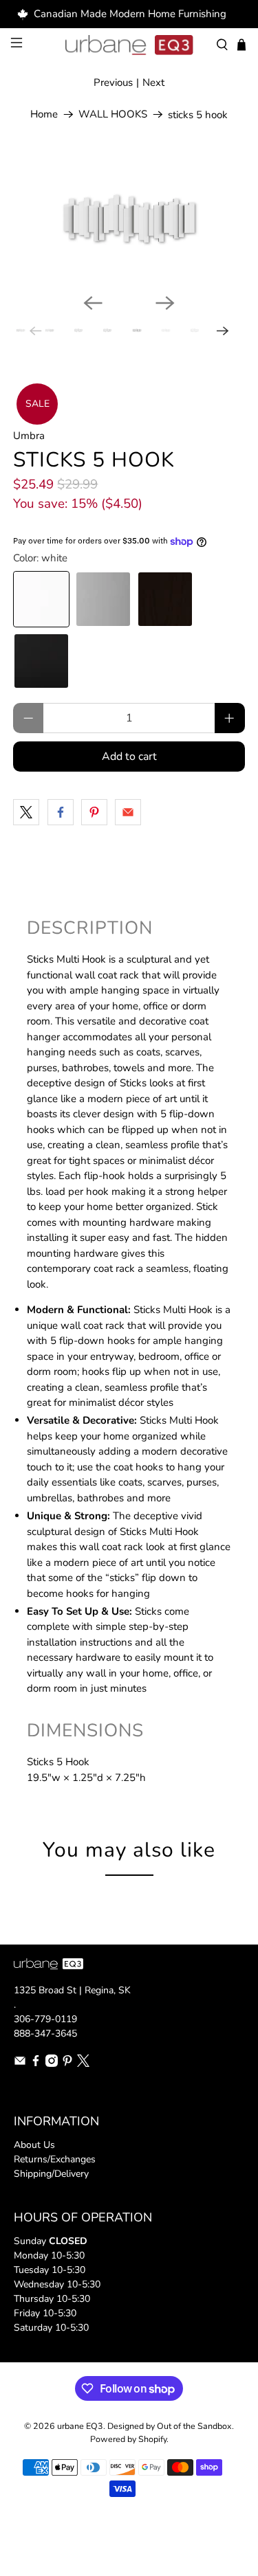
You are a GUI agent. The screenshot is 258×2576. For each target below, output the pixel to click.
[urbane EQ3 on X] (83, 2064)
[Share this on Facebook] (61, 812)
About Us (34, 2145)
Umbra (29, 436)
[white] (41, 599)
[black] (41, 661)
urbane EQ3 (80, 2426)
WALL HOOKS (113, 114)
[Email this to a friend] (128, 812)
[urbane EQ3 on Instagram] (52, 2064)
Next (153, 82)
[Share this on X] (26, 812)
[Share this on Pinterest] (94, 812)
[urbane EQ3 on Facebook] (36, 2064)
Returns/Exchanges (55, 2159)
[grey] (103, 599)
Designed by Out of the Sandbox (170, 2426)
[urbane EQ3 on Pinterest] (67, 2064)
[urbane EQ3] (129, 45)
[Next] (165, 303)
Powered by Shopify (128, 2439)
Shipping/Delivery (51, 2174)
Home (44, 114)
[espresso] (165, 599)
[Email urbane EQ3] (20, 2064)
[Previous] (93, 303)
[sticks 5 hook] (129, 217)
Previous (113, 82)
